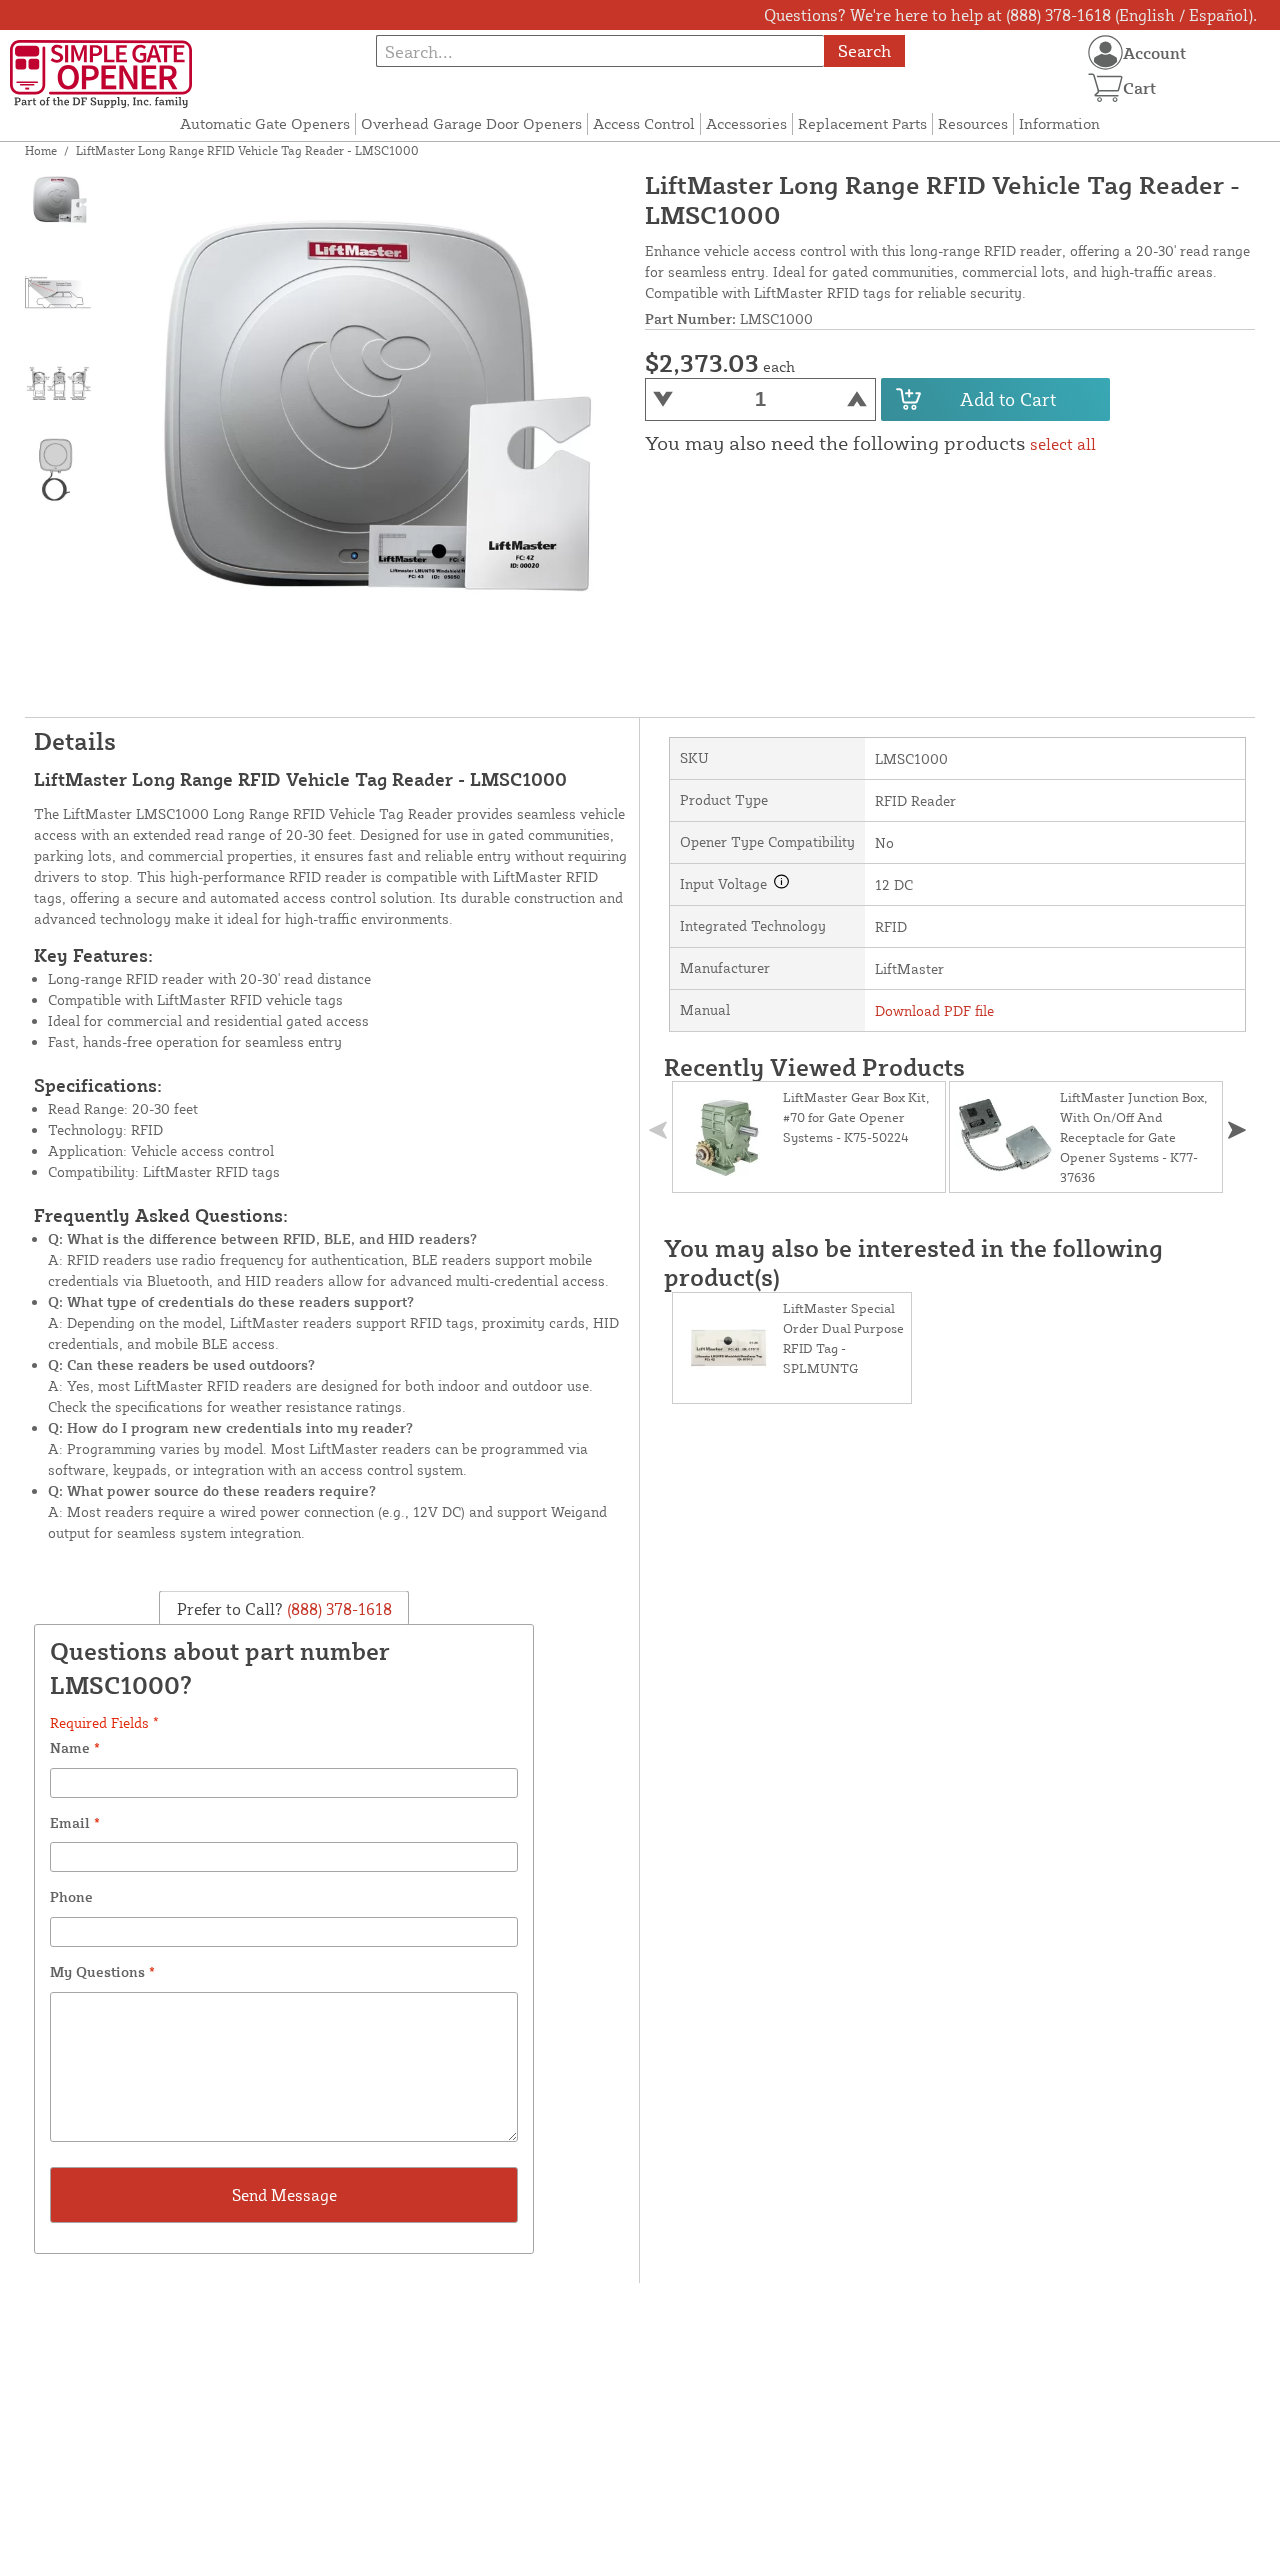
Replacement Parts (862, 123)
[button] (1237, 1130)
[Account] (1105, 52)
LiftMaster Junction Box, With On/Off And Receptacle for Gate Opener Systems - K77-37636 (1133, 1137)
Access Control (644, 123)
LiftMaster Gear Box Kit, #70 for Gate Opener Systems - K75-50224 (856, 1117)
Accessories (746, 123)
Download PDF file (934, 1010)
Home (41, 150)
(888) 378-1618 (337, 1609)
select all (1063, 444)
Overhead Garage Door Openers (471, 123)
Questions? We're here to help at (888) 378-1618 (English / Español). (1010, 15)
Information (1059, 123)
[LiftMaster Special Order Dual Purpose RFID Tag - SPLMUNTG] (728, 1348)
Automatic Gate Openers (265, 123)
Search (864, 50)
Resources (973, 123)
